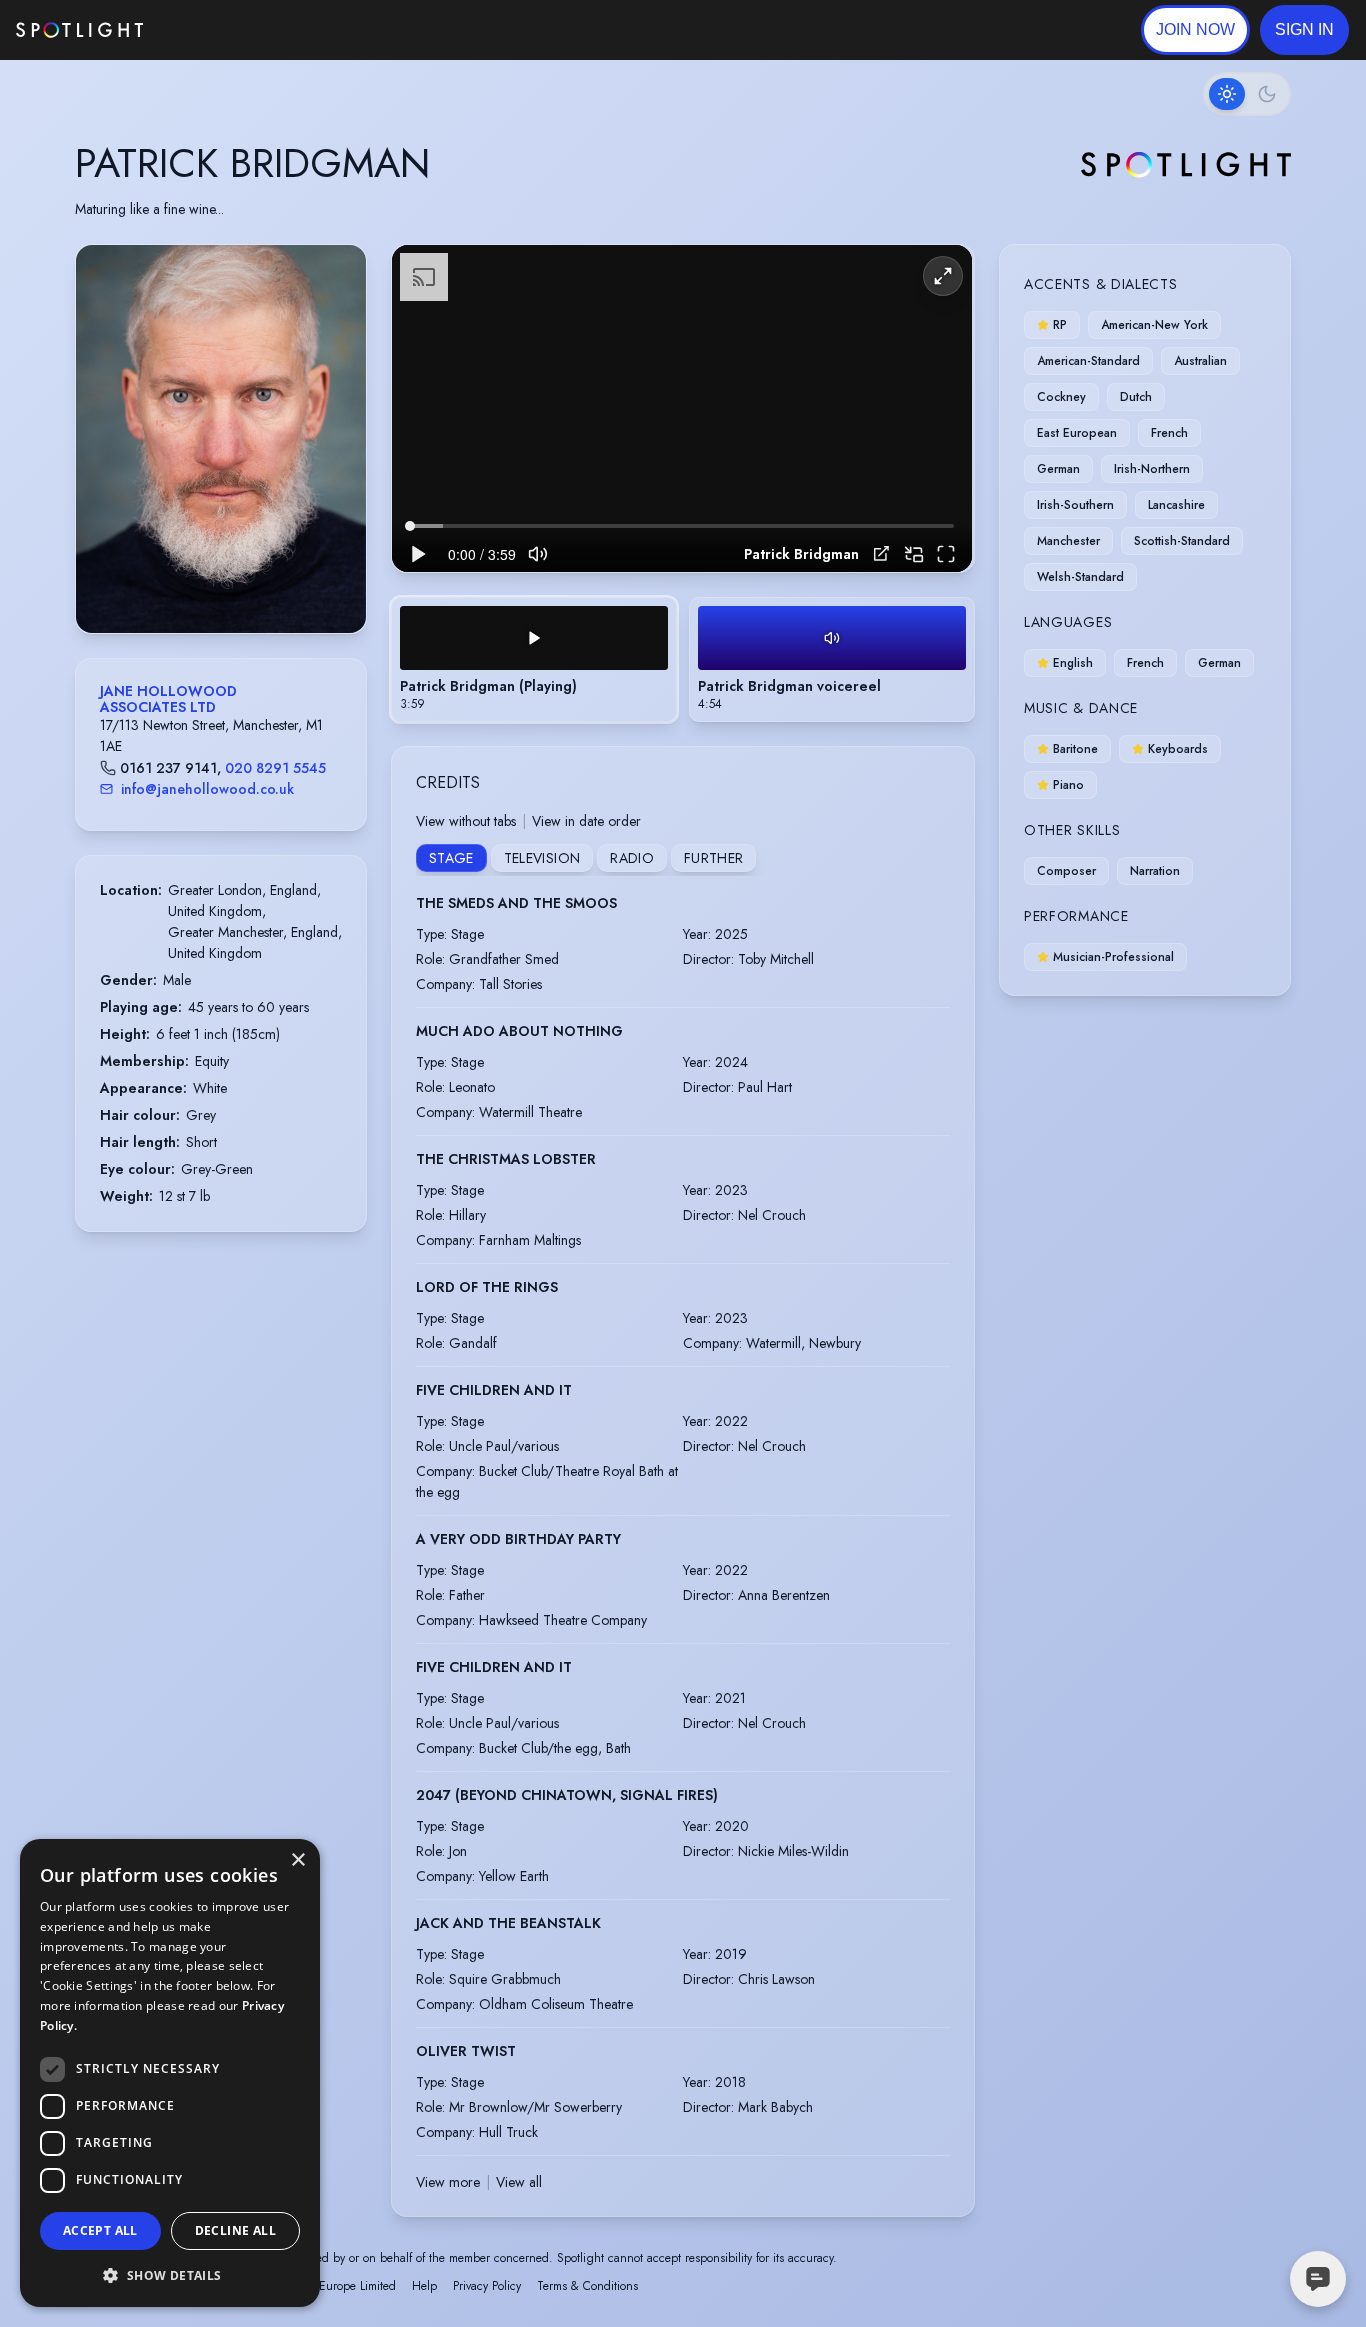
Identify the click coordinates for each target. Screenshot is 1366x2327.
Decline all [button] (235, 2230)
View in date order (586, 821)
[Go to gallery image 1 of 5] (201, 582)
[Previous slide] (108, 459)
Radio (632, 858)
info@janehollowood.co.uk (207, 789)
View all (519, 2182)
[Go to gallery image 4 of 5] (236, 582)
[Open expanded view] (335, 276)
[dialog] (170, 2073)
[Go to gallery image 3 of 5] (226, 582)
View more (448, 2182)
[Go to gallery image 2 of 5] (216, 582)
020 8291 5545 (275, 768)
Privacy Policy (487, 2286)
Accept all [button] (100, 2230)
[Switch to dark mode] (1247, 94)
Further (713, 858)
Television (542, 858)
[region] (682, 408)
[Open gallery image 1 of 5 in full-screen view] (221, 438)
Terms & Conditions (587, 2286)
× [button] (297, 1860)
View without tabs (466, 821)
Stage (451, 858)
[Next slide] (334, 459)
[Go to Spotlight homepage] (79, 30)
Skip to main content (220, 30)
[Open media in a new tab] (881, 553)
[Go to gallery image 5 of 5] (246, 582)
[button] (1304, 30)
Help (424, 2286)
